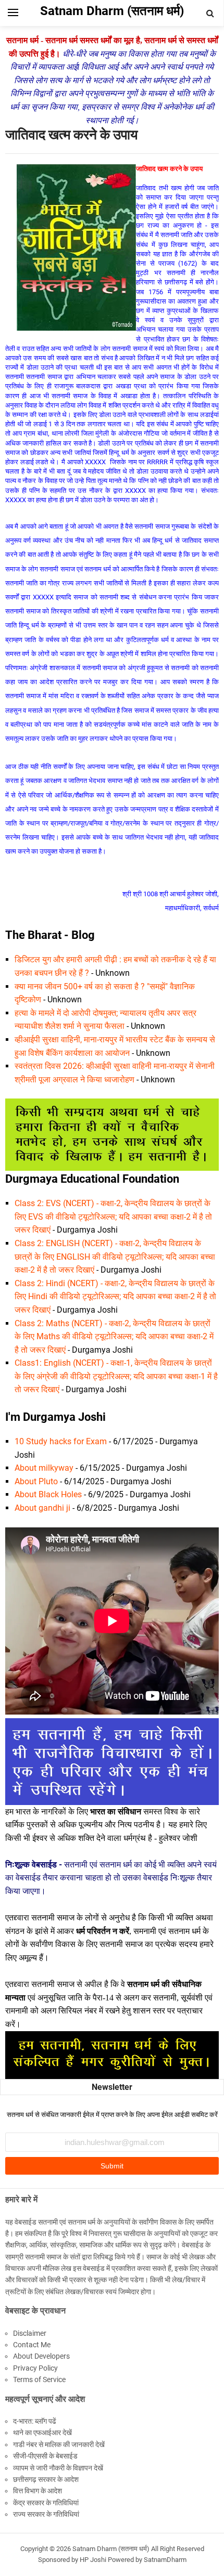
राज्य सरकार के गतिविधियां (46, 2514)
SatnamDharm (165, 2560)
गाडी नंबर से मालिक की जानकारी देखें (59, 2444)
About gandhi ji (42, 1508)
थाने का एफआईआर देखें (42, 2433)
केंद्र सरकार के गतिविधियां (46, 2503)
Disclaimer (30, 2333)
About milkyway (44, 1468)
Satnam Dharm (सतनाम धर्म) (111, 2549)
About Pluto (36, 1481)
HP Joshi (93, 2560)
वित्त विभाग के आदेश (38, 2491)
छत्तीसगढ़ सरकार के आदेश (46, 2479)
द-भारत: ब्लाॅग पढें (35, 2421)
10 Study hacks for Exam (61, 1441)
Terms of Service (39, 2379)
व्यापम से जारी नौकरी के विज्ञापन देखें (58, 2468)
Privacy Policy (35, 2368)
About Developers (41, 2356)
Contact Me (32, 2345)
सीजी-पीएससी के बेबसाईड (45, 2456)
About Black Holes (48, 1494)
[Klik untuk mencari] (210, 14)
